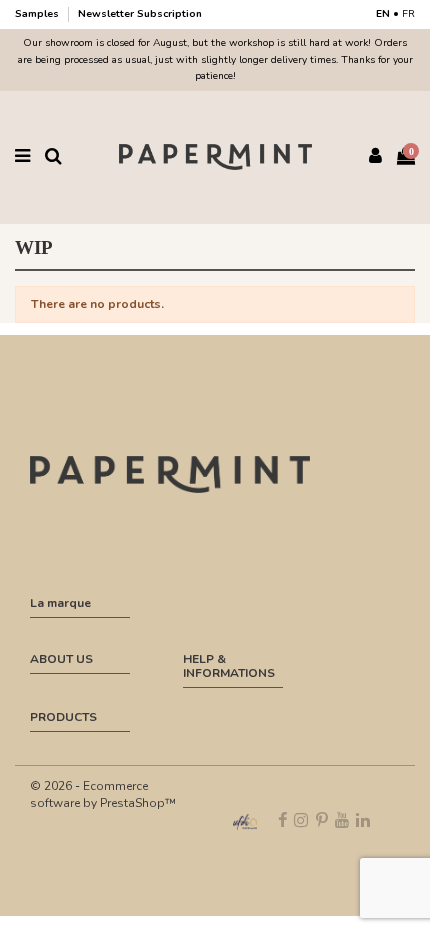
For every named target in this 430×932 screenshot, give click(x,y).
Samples (38, 14)
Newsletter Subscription (140, 14)
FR (408, 14)
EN (383, 14)
